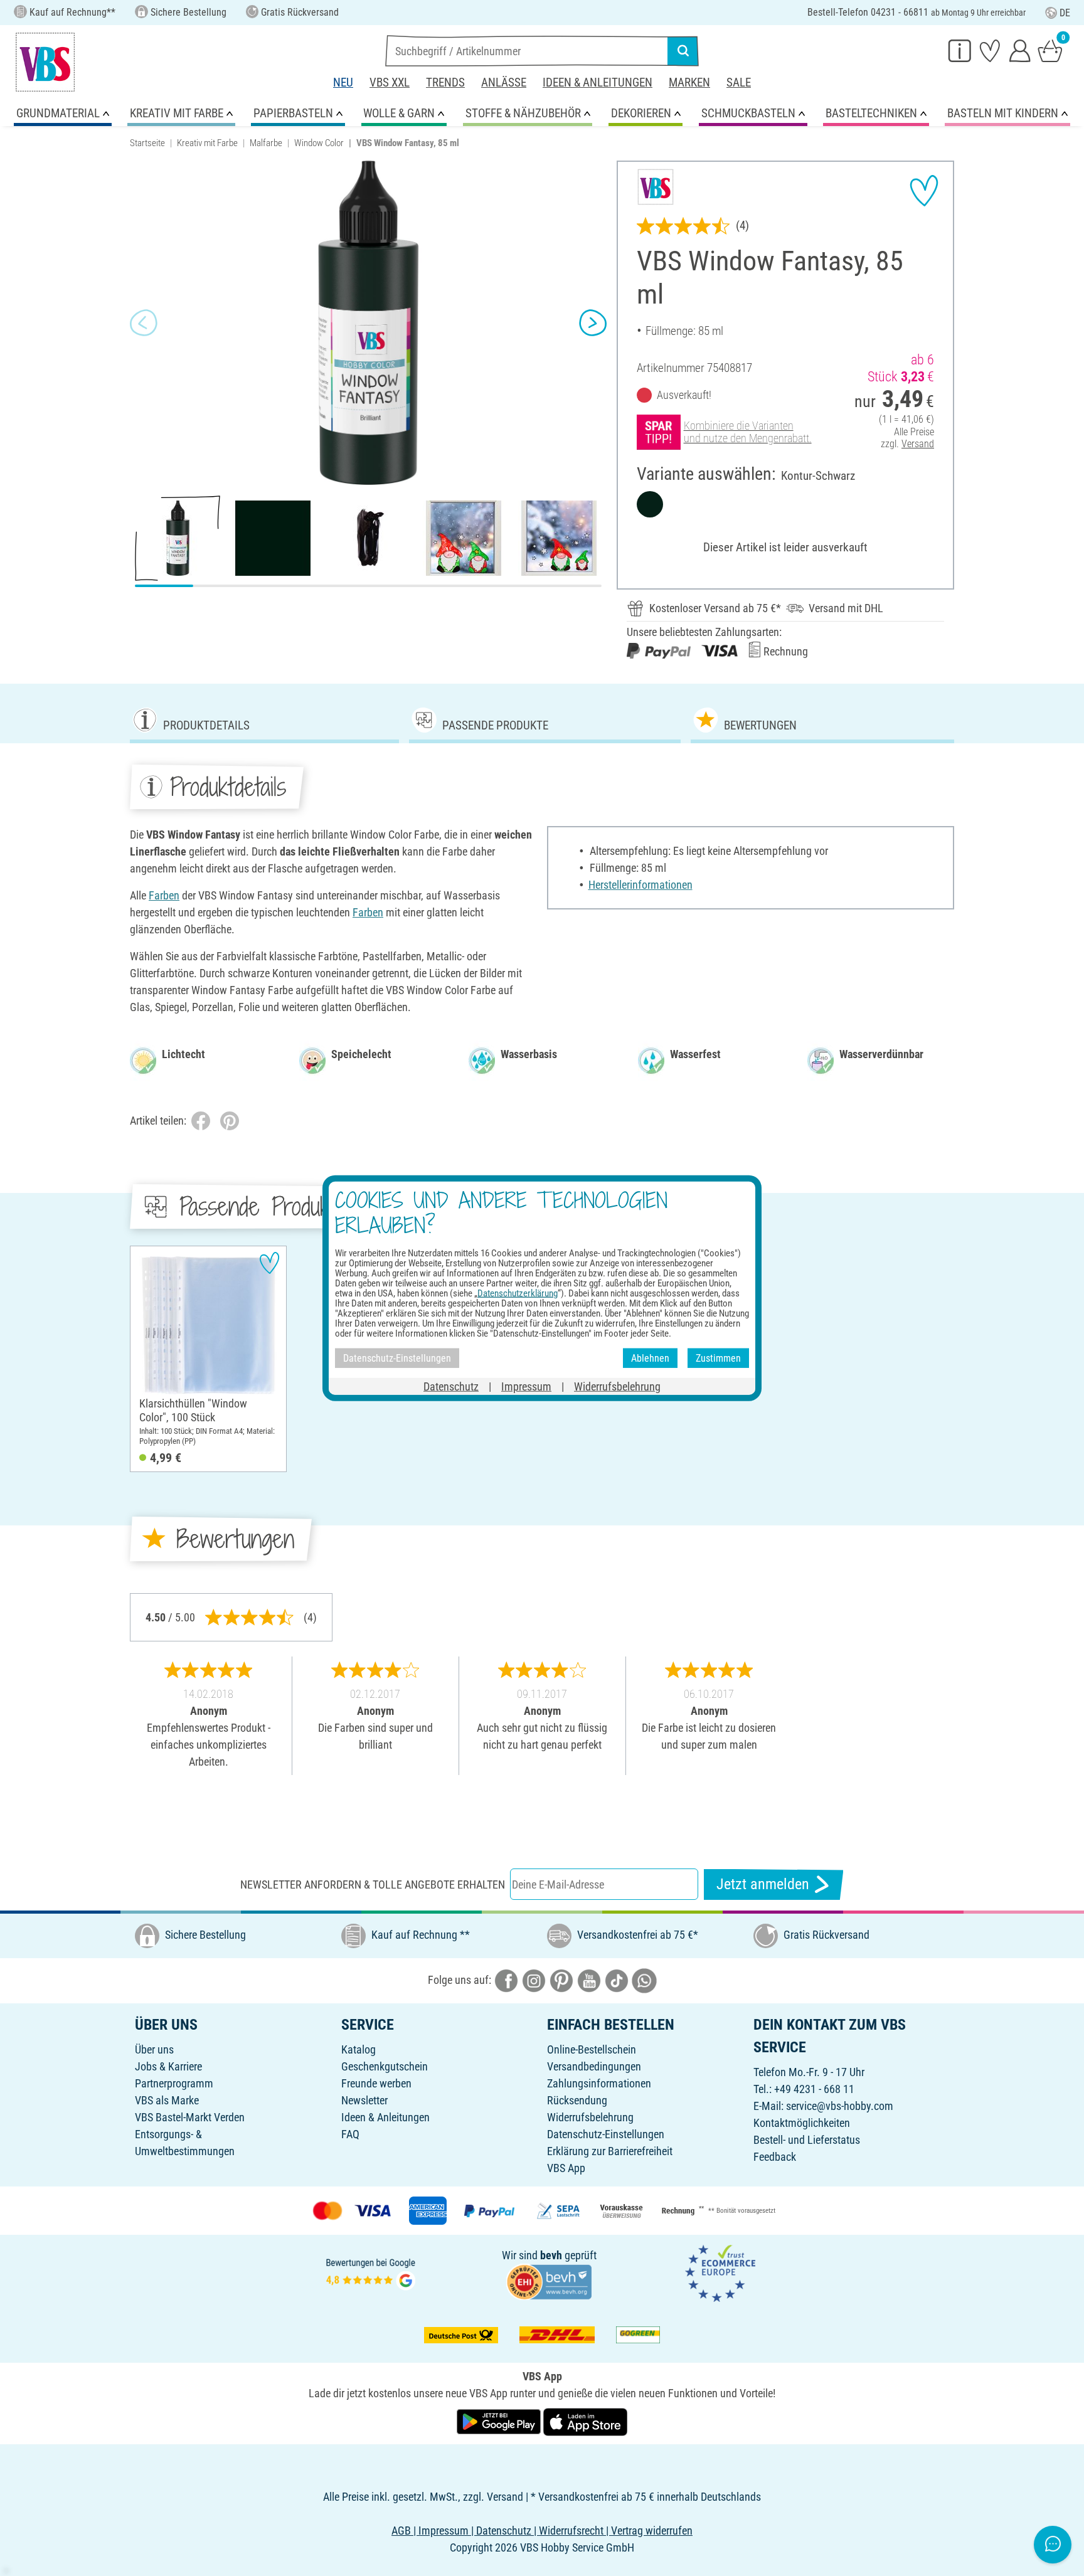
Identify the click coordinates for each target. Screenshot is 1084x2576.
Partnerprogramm (174, 2083)
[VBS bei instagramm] (534, 1980)
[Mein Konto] (1020, 50)
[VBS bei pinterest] (561, 1980)
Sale (739, 82)
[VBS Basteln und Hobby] (45, 62)
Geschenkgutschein (385, 2066)
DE (1065, 13)
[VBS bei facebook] (506, 1980)
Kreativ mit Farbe (207, 143)
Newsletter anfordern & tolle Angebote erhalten (373, 1884)
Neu (343, 82)
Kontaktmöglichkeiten (802, 2123)
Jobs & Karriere (168, 2066)
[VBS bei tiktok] (617, 1980)
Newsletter (364, 2100)
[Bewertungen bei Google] (371, 2273)
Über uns (154, 2049)
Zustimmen (718, 1358)
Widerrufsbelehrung (590, 2117)
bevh (551, 2255)
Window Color (319, 143)
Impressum (526, 1386)
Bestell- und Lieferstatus (807, 2140)
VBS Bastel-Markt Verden (190, 2117)
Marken (689, 82)
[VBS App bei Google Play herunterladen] (500, 2421)
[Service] (960, 50)
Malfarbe (266, 143)
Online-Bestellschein (592, 2049)
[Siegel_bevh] (549, 2281)
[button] (144, 323)
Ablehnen (650, 1358)
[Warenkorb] (1050, 50)
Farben (164, 895)
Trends (445, 82)
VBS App (566, 2168)
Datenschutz (451, 1386)
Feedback (775, 2157)
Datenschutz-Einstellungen (606, 2134)
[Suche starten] (683, 51)
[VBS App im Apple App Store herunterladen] (585, 2421)
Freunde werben (376, 2083)
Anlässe (504, 82)
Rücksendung (577, 2100)
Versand (918, 444)
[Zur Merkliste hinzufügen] (924, 191)
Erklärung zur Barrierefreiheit (610, 2151)
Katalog (359, 2049)
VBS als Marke (167, 2100)
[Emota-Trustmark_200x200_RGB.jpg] (720, 2273)
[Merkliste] (990, 50)
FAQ (350, 2134)
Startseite (147, 143)
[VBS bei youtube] (589, 1980)
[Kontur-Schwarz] (650, 504)
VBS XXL (390, 82)
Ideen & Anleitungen (598, 82)
